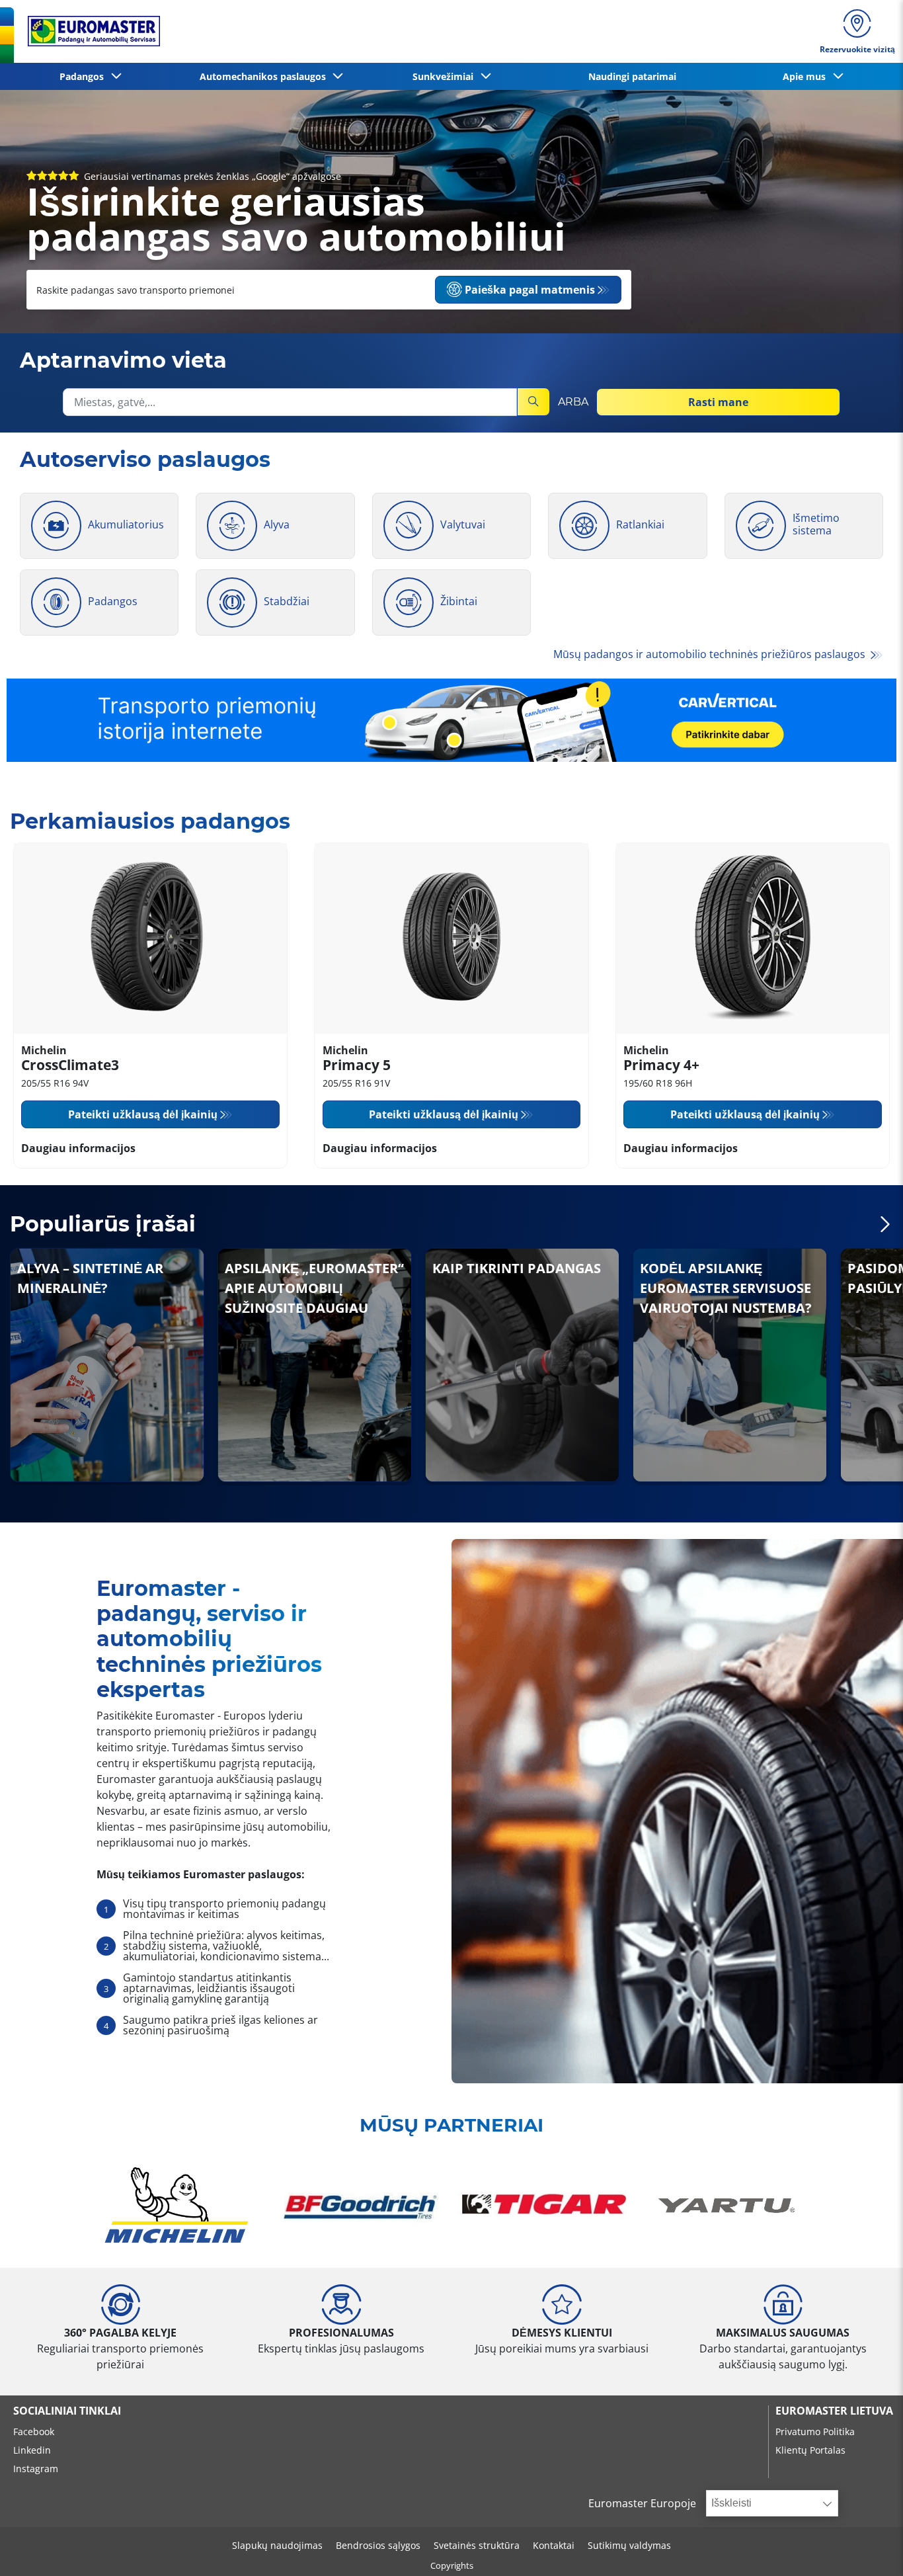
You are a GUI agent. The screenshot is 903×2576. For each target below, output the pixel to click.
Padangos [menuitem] (84, 76)
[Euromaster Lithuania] (90, 31)
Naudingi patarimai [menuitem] (632, 76)
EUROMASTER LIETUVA (834, 2411)
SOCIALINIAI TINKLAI (67, 2411)
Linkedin (32, 2450)
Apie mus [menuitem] (807, 76)
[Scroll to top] (868, 2548)
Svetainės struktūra (477, 2545)
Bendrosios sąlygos (378, 2545)
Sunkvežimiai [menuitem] (446, 76)
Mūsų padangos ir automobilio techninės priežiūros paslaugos (711, 654)
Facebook (34, 2431)
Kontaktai (554, 2545)
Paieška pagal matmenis (530, 290)
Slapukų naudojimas (277, 2545)
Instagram (36, 2469)
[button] (885, 1225)
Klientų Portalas (810, 2450)
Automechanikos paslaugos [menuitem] (265, 76)
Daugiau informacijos (78, 1148)
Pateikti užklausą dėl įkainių (143, 1114)
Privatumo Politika (815, 2431)
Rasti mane (718, 401)
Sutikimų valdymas (629, 2545)
